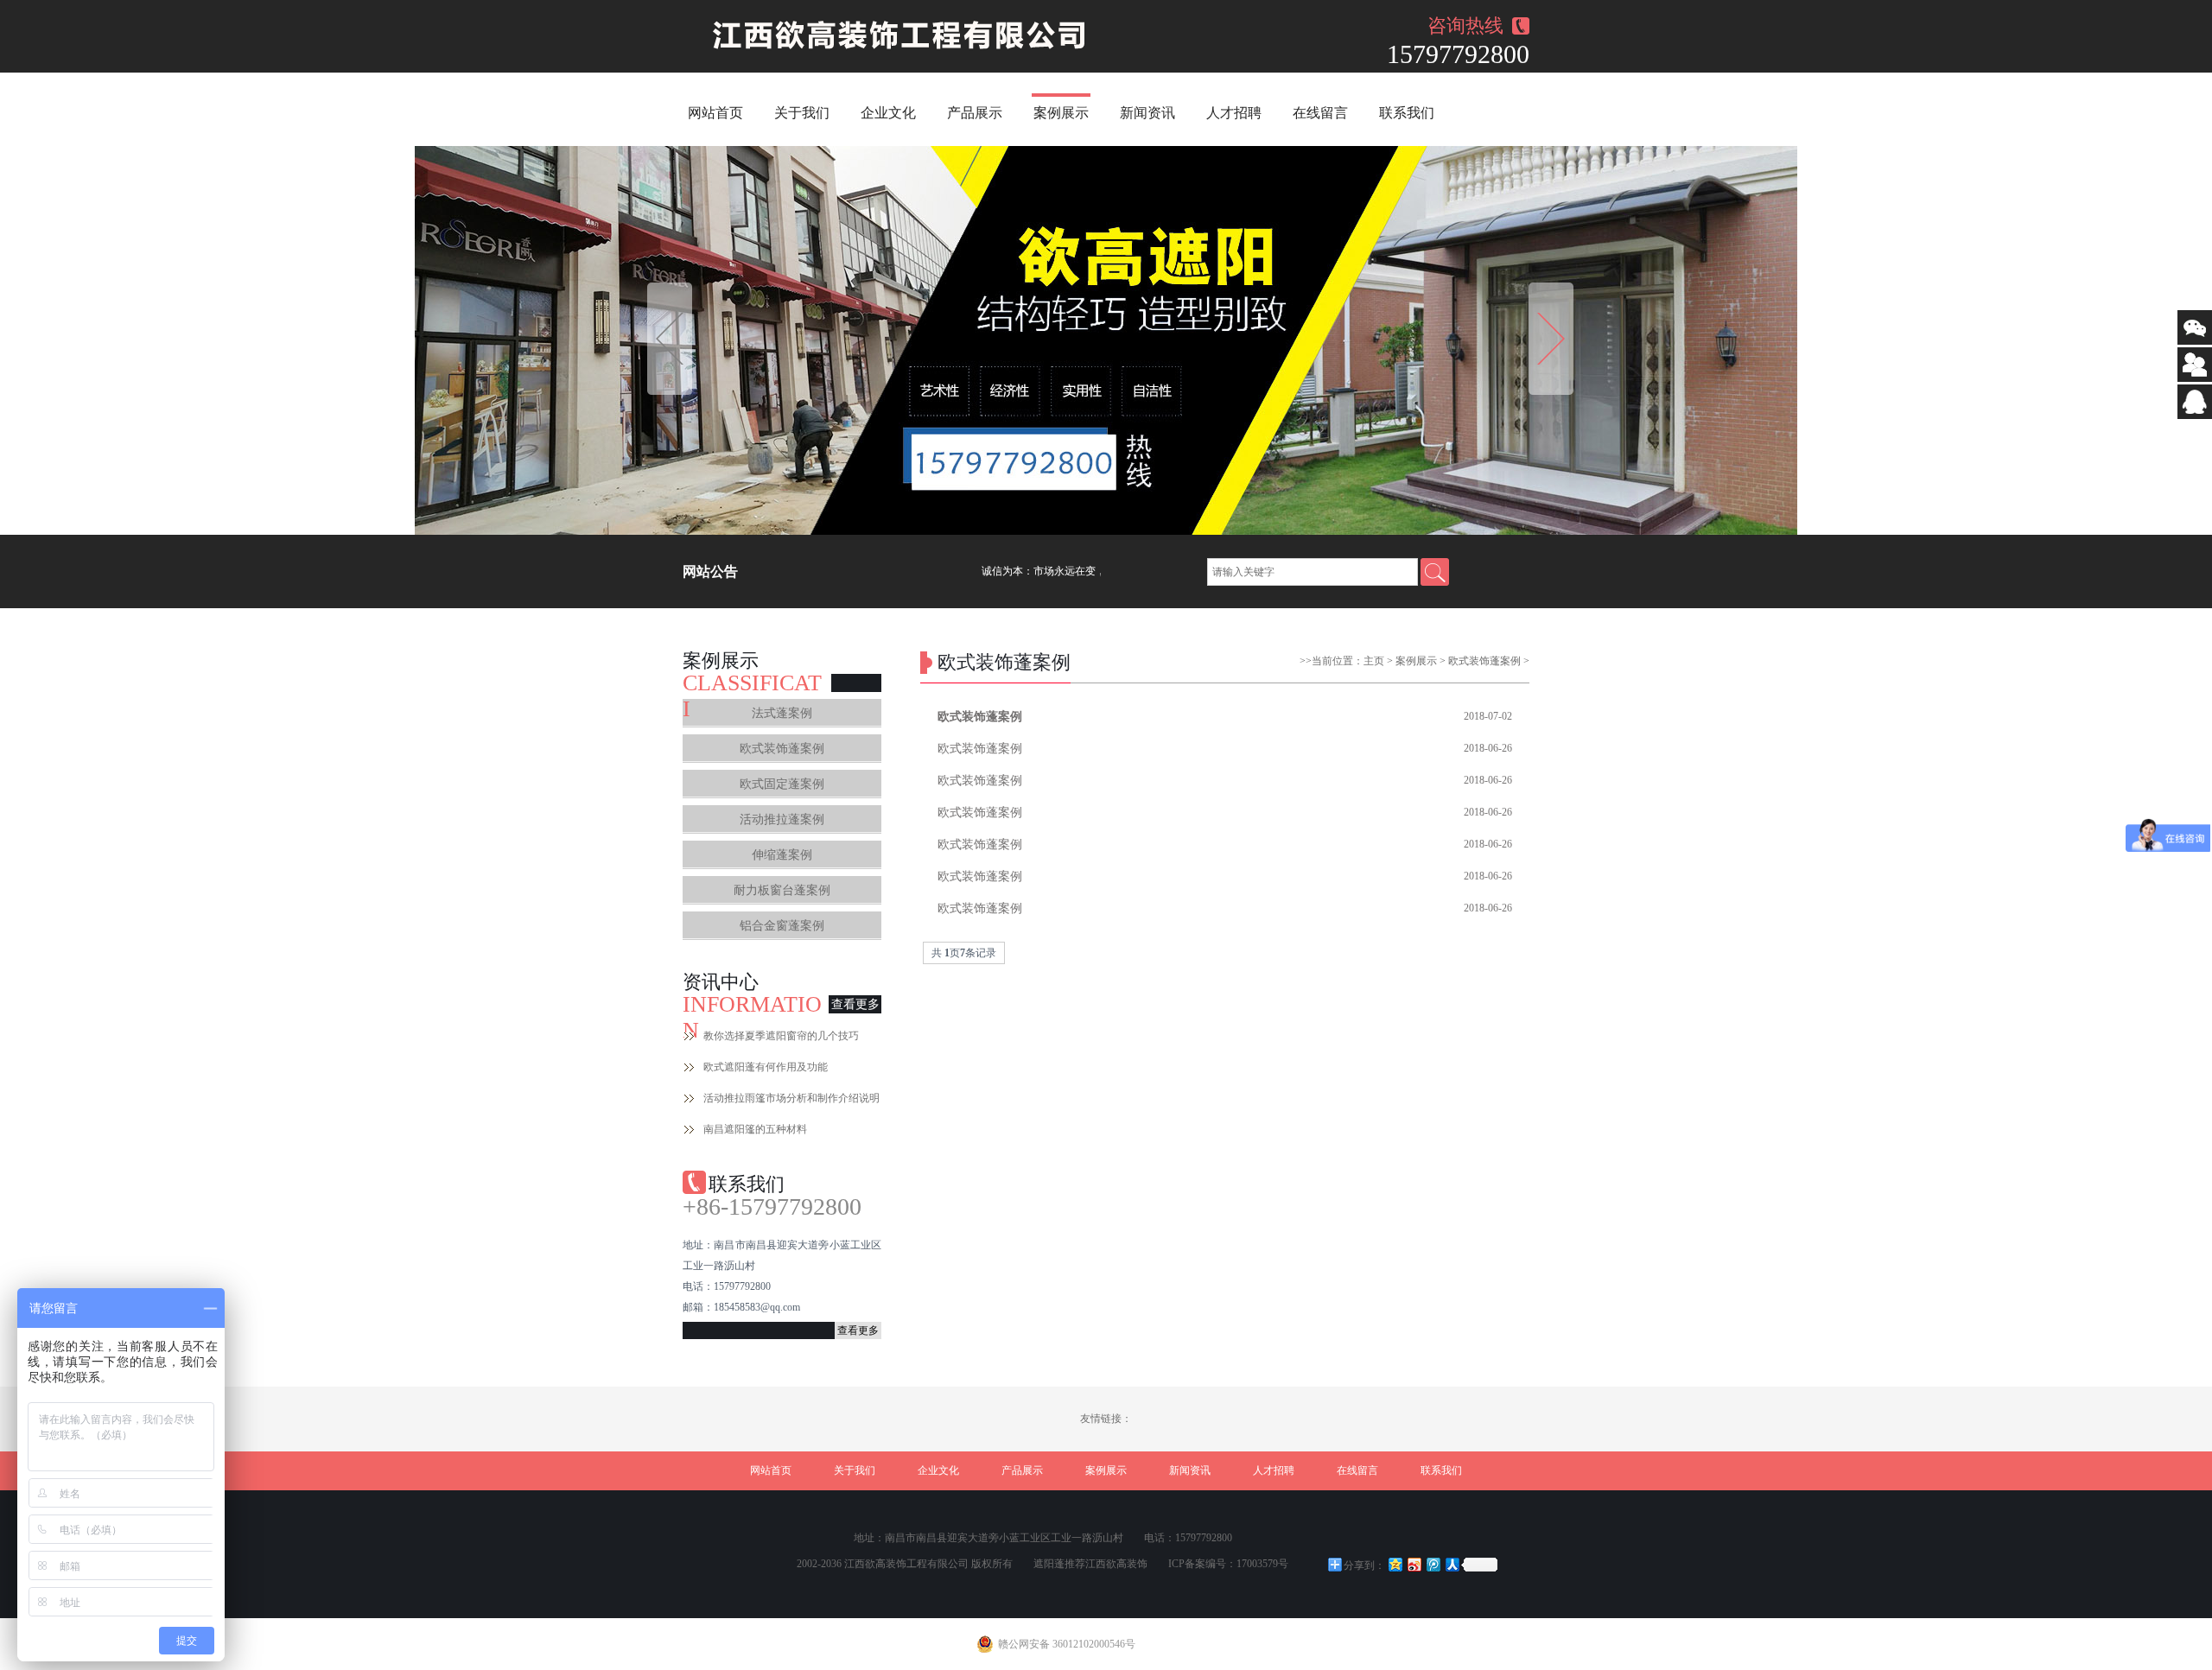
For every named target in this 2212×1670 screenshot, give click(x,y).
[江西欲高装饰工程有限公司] (904, 36)
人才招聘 (1234, 113)
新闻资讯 (1147, 113)
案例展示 (1061, 113)
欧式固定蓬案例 (782, 784)
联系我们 (1407, 113)
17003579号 (1262, 1564)
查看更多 (855, 1004)
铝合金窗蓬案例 (782, 926)
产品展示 (975, 113)
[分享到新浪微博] (1414, 1564)
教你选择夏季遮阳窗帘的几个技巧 (781, 1036)
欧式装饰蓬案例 (782, 749)
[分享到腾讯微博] (1433, 1564)
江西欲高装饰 (1116, 1564)
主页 (1374, 661)
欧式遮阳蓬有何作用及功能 (766, 1067)
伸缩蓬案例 (782, 855)
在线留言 (1320, 113)
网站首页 (715, 113)
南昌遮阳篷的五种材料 (755, 1129)
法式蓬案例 (782, 713)
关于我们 (802, 113)
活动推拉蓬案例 (782, 819)
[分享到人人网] (1452, 1564)
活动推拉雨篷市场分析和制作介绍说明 (791, 1098)
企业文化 (888, 113)
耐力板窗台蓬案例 (782, 890)
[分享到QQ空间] (1395, 1564)
